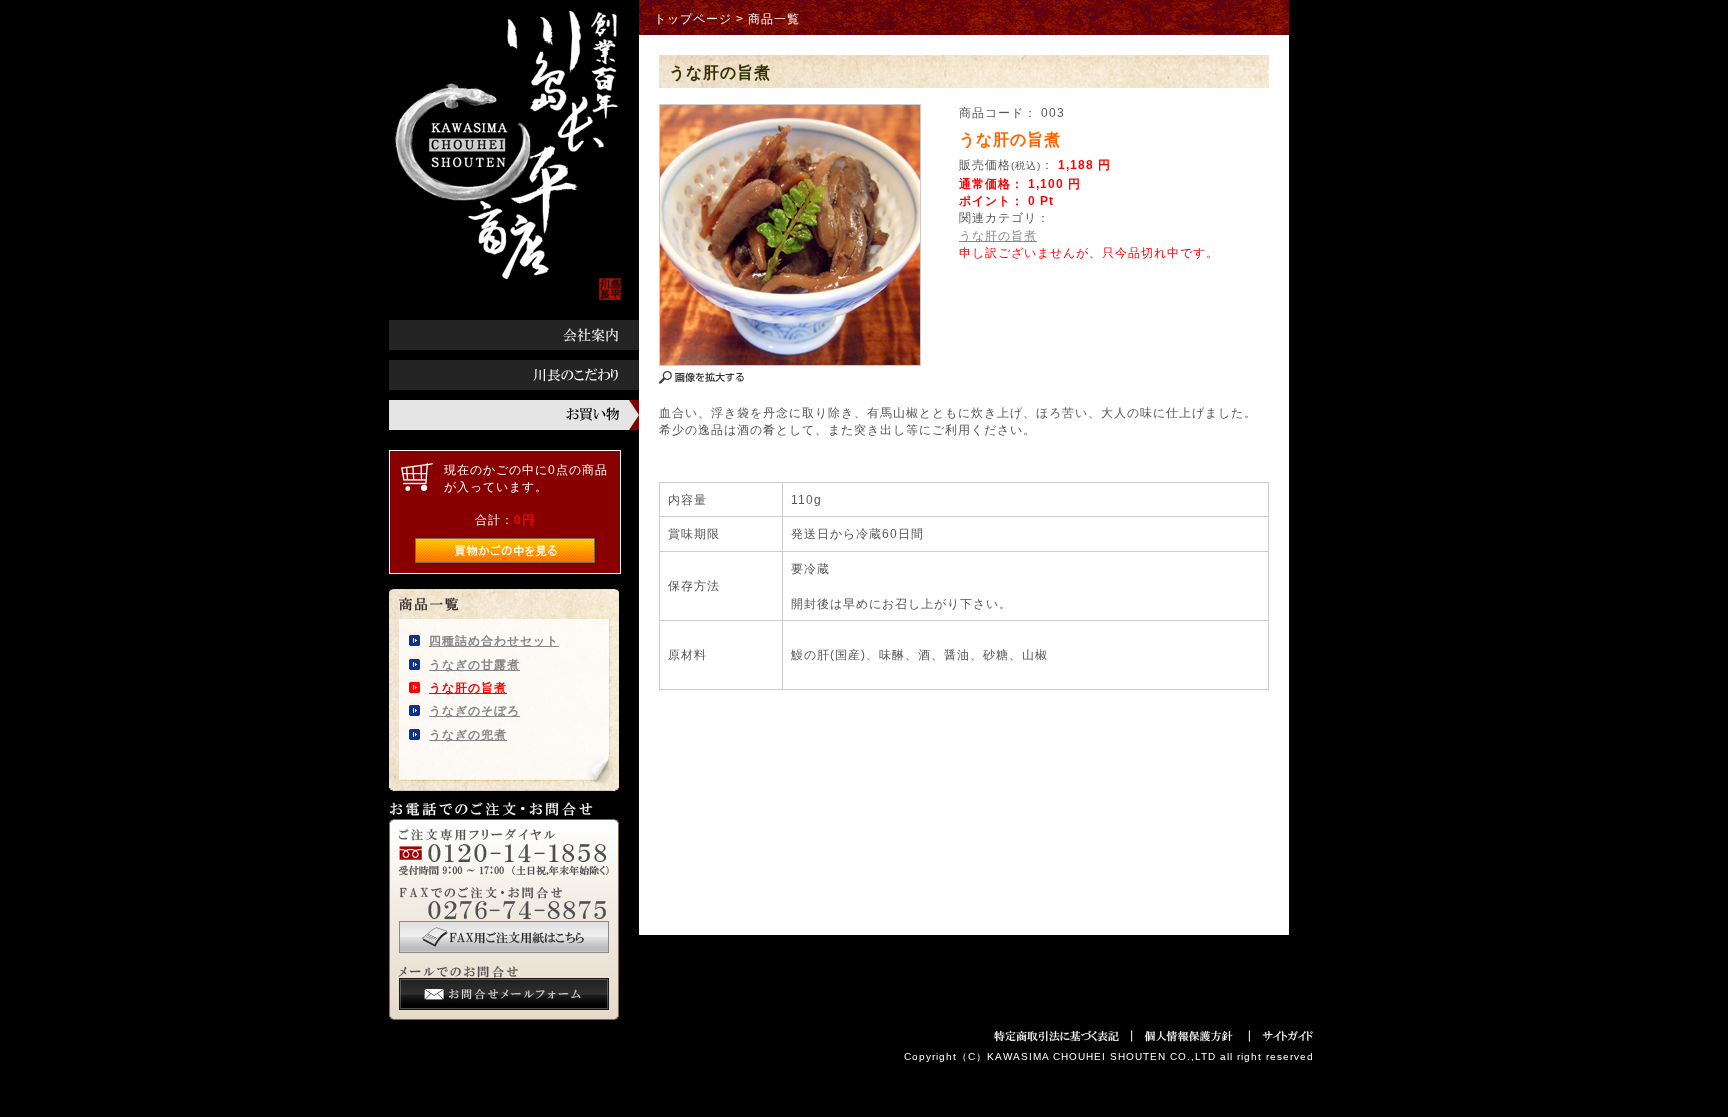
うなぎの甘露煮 (474, 664)
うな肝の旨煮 (468, 687)
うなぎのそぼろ (474, 710)
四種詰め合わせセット (494, 640)
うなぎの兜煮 (468, 734)
